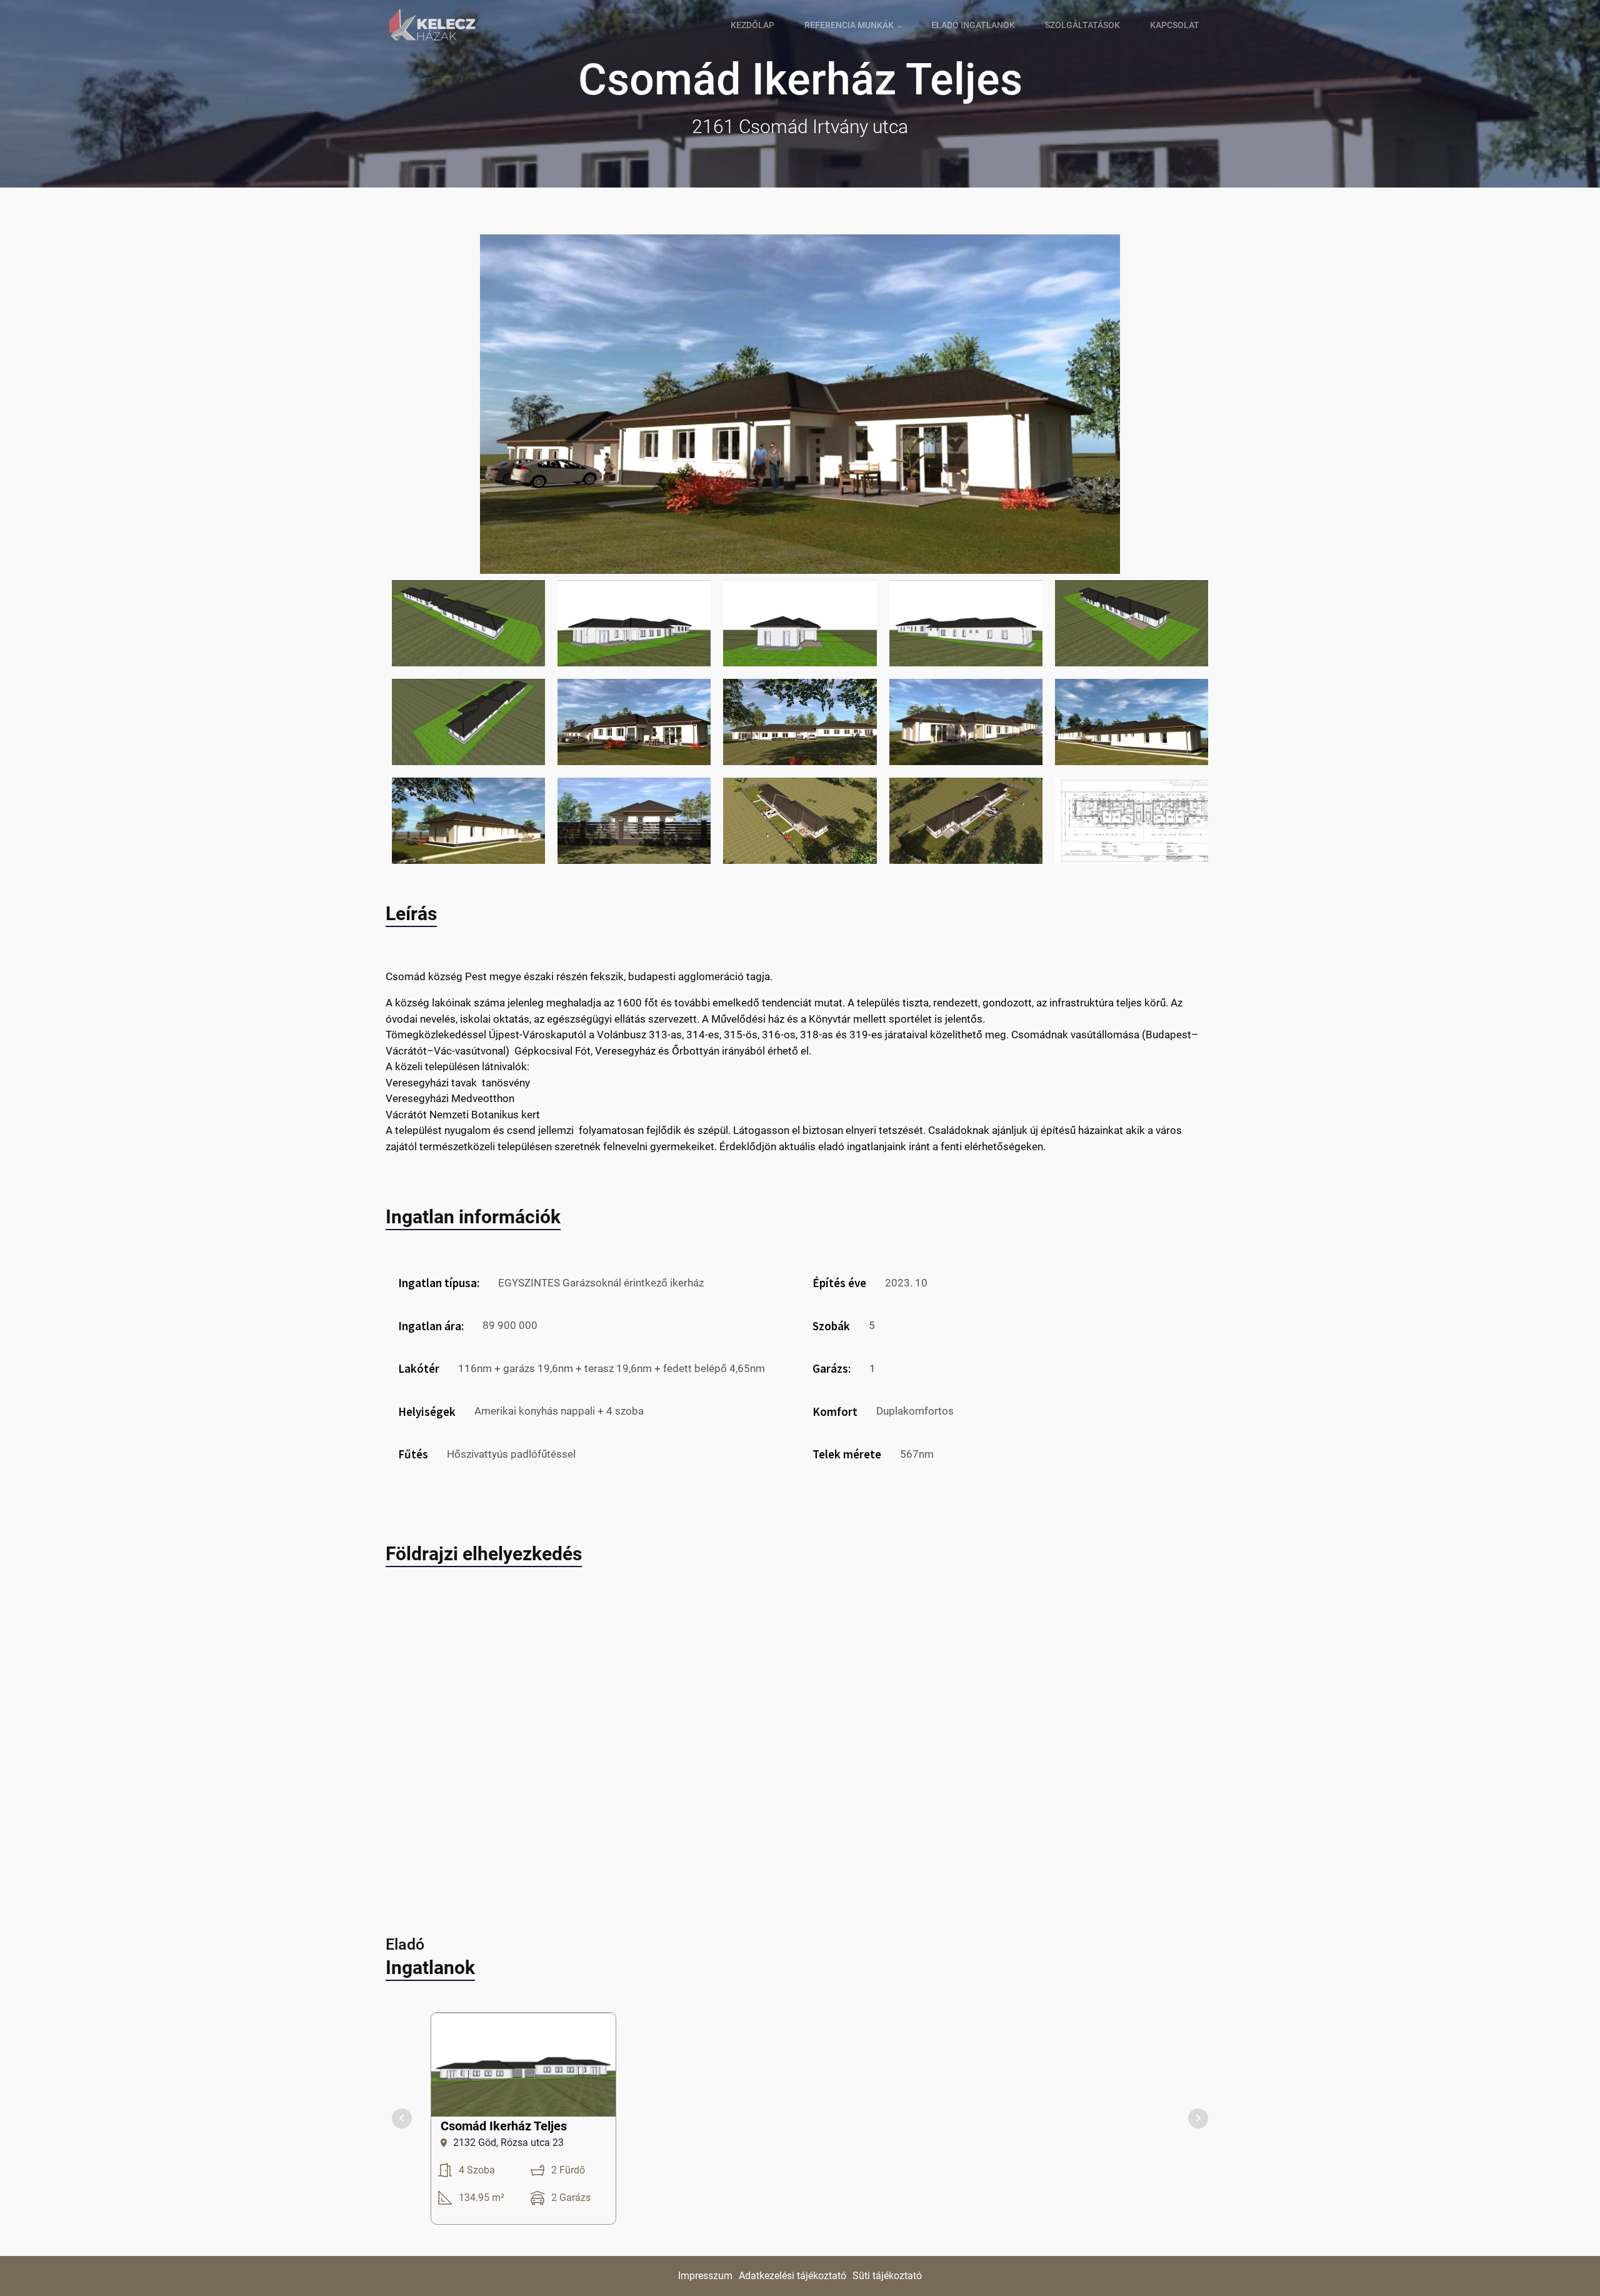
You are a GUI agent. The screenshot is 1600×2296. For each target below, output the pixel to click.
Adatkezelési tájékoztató (792, 2276)
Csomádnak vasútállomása (1075, 1035)
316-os (779, 1035)
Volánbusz (622, 1035)
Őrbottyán (696, 1051)
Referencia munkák (849, 25)
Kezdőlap (752, 25)
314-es (703, 1035)
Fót (583, 1051)
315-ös (741, 1035)
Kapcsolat (1175, 25)
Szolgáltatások (1082, 25)
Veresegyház (625, 1051)
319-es (866, 1035)
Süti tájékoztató (887, 2276)
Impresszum (705, 2276)
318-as (817, 1035)
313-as (665, 1035)
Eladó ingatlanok (973, 25)
